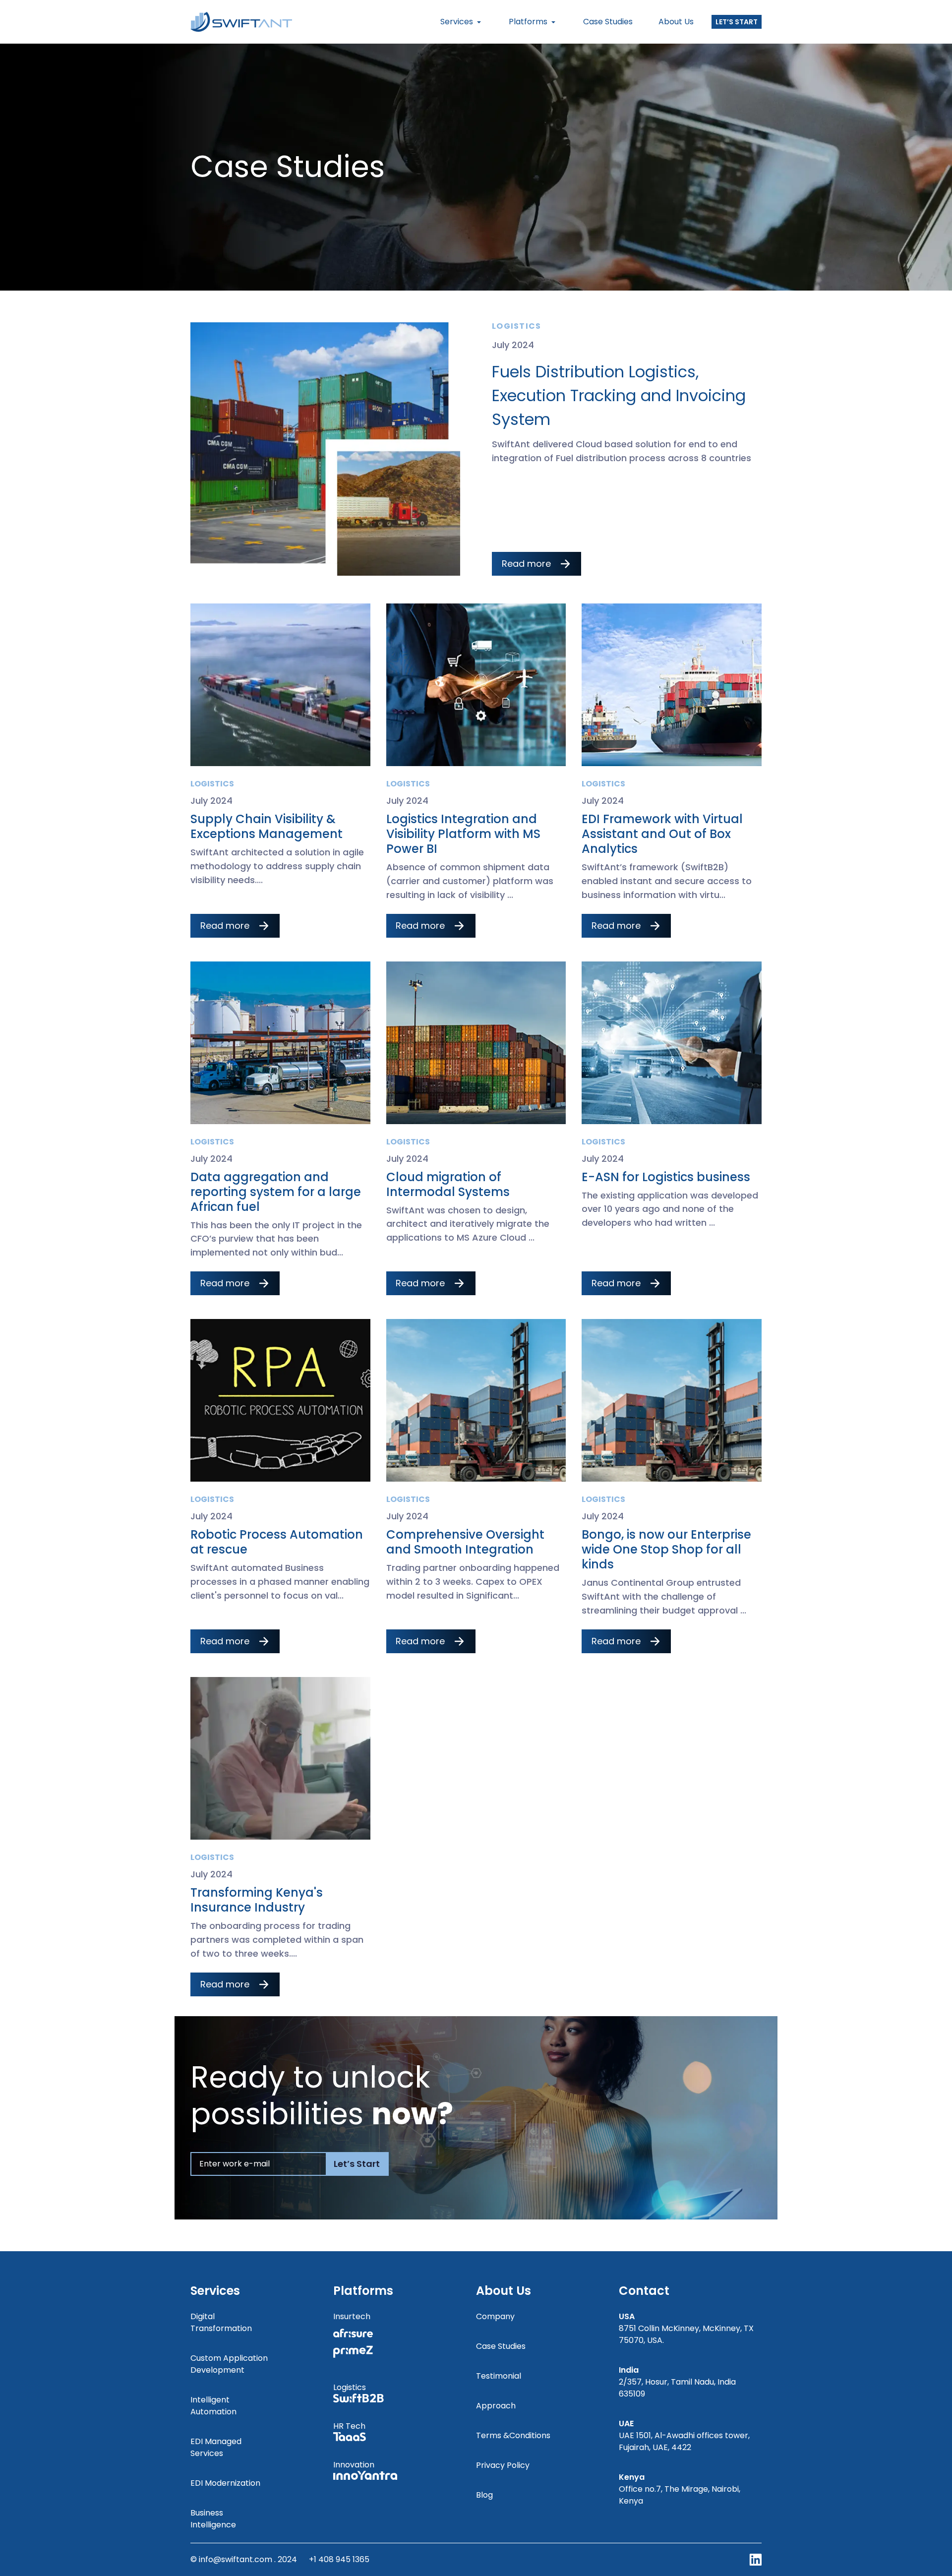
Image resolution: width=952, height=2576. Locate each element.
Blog (484, 2495)
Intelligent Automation (213, 2406)
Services (457, 22)
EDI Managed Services (216, 2447)
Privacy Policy (503, 2465)
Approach (496, 2406)
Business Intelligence (213, 2519)
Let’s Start (737, 22)
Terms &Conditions (513, 2435)
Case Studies (608, 22)
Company (495, 2316)
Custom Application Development (229, 2364)
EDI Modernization (225, 2483)
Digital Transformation (221, 2322)
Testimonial (499, 2376)
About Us (676, 22)
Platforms (528, 22)
